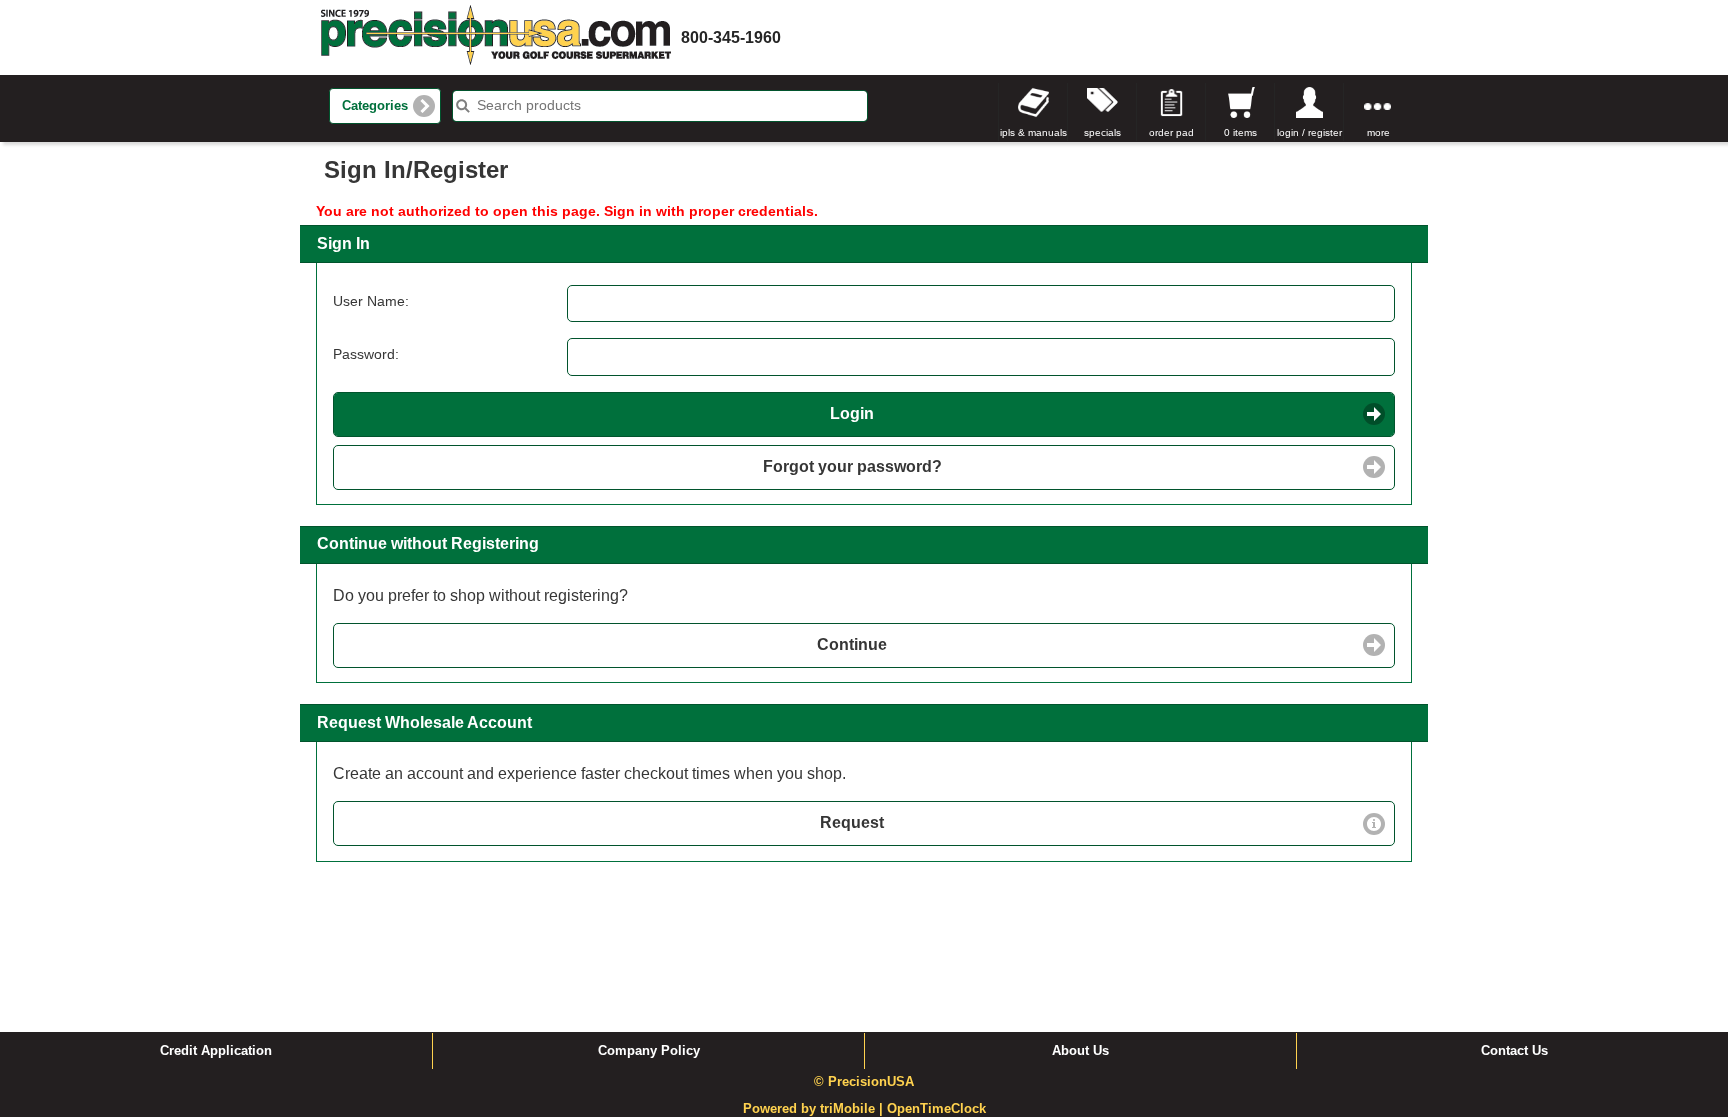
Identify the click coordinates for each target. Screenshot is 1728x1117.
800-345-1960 (731, 37)
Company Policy (649, 1051)
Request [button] (852, 822)
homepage (496, 37)
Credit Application (216, 1051)
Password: (366, 354)
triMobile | (853, 1109)
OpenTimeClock (936, 1109)
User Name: (371, 301)
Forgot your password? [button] (852, 466)
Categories (375, 106)
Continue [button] (852, 644)
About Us (1080, 1051)
